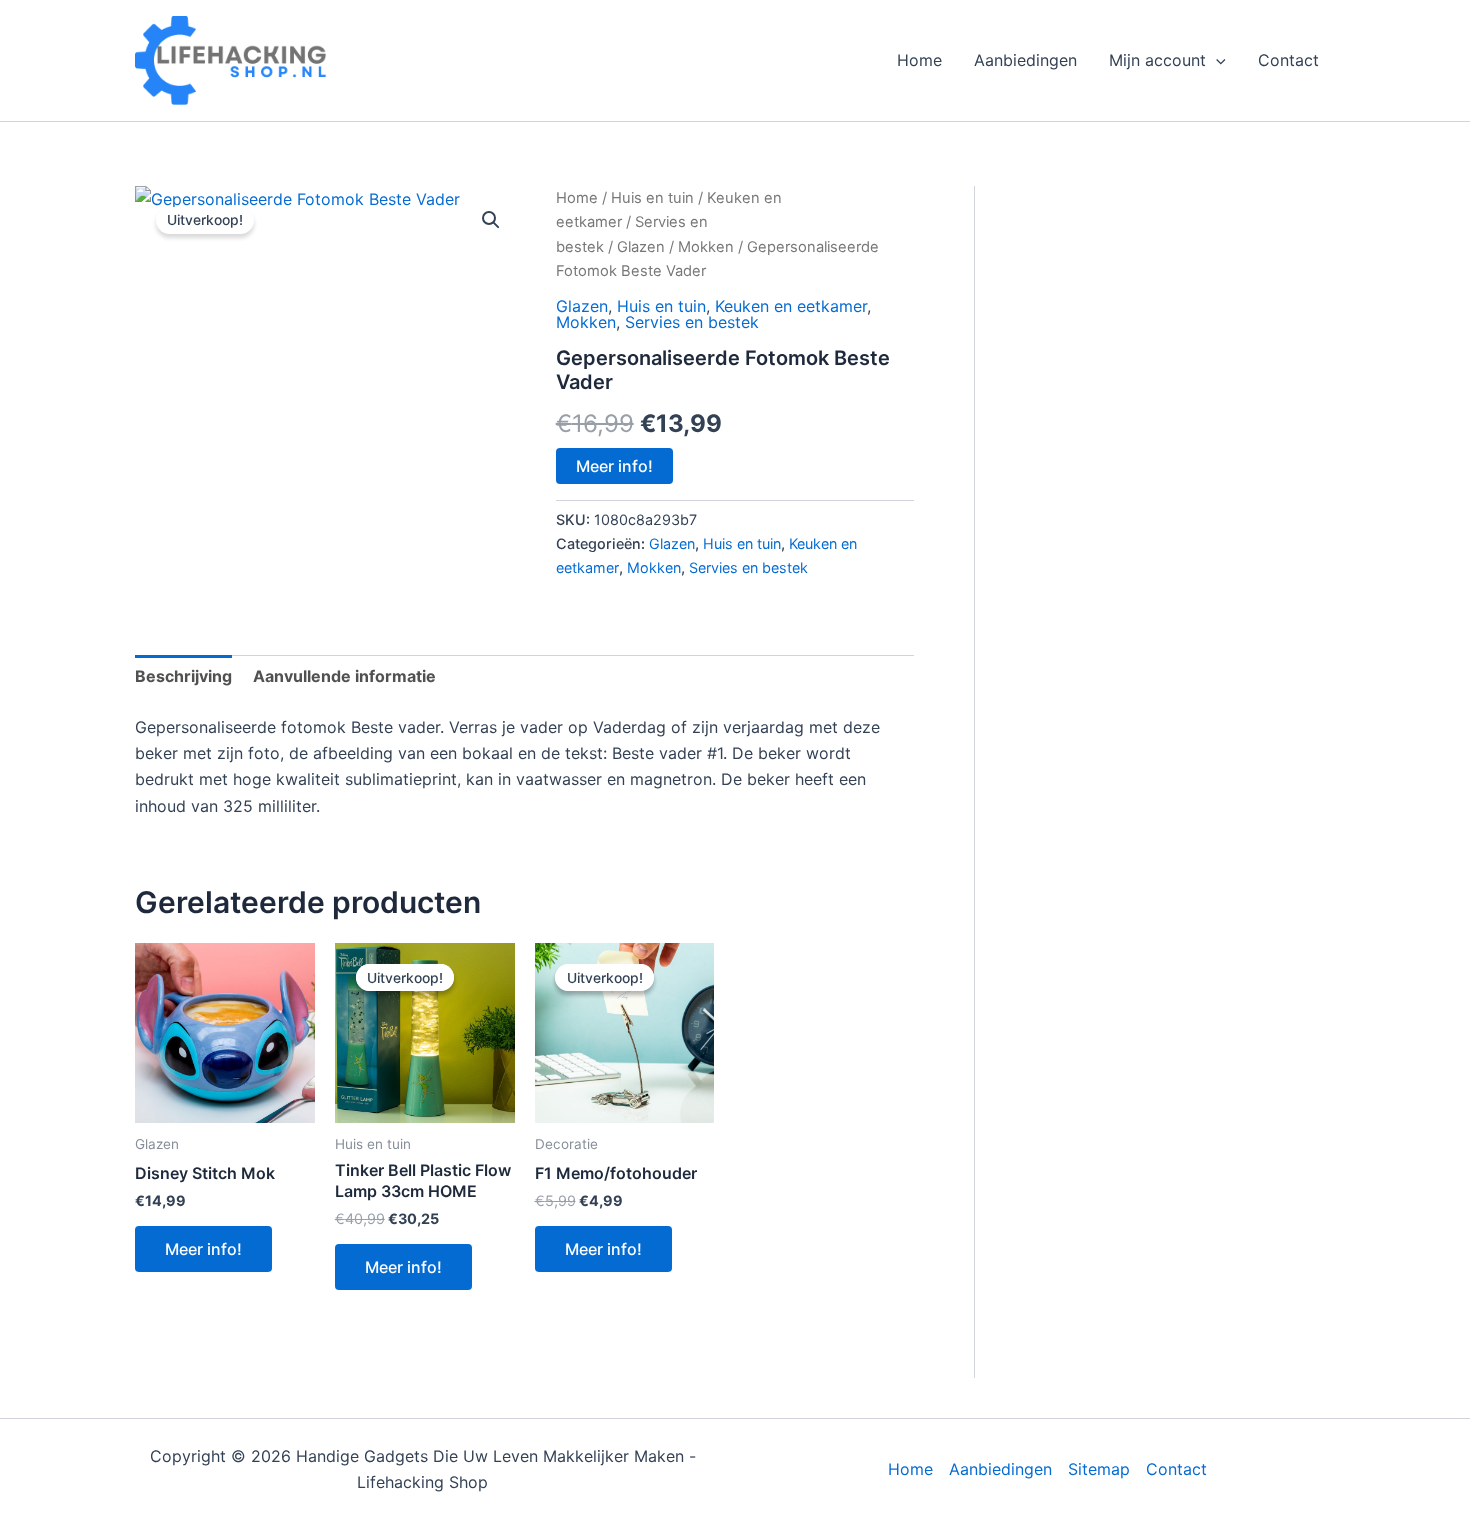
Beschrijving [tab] (183, 676)
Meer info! (614, 466)
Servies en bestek (692, 322)
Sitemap (1099, 1469)
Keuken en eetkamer (791, 306)
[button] (1216, 60)
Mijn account (1157, 60)
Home (919, 60)
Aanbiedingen (1025, 60)
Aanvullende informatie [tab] (344, 676)
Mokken (706, 247)
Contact (1288, 60)
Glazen (641, 247)
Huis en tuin (652, 198)
